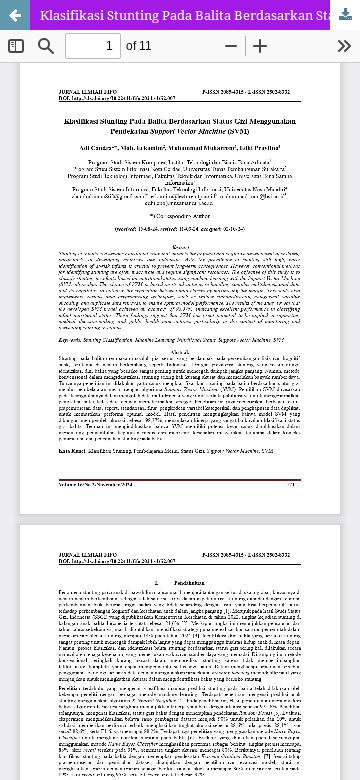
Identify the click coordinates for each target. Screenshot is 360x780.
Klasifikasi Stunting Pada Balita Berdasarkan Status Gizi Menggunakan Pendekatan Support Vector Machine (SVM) (200, 15)
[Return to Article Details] (15, 15)
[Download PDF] (345, 15)
